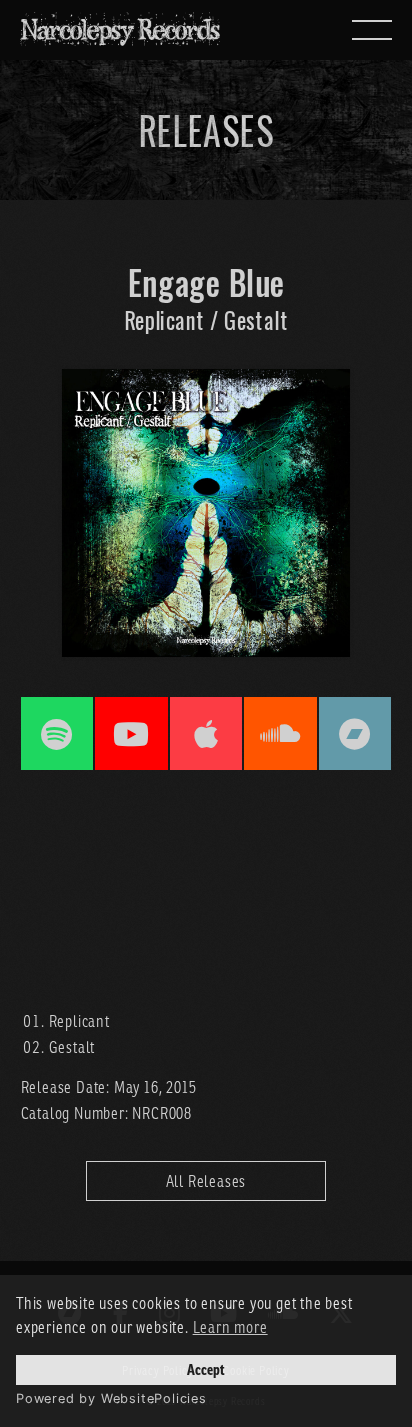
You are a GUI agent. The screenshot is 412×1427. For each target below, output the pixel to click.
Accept (206, 1369)
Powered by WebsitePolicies (111, 1398)
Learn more (230, 1327)
